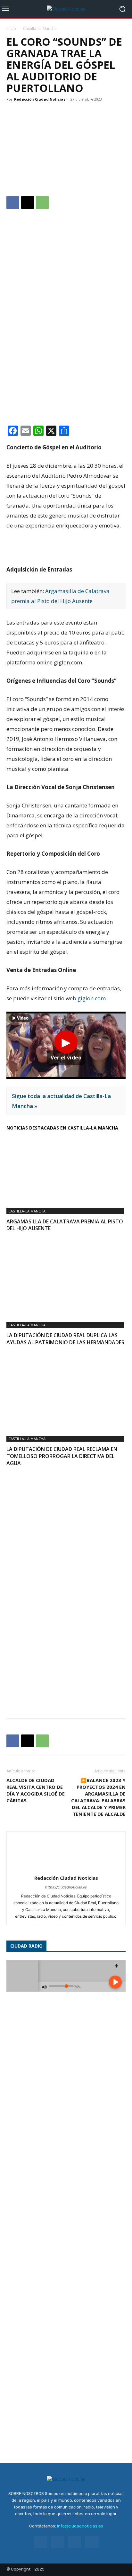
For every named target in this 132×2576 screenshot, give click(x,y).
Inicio (11, 28)
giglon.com (92, 998)
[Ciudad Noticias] (66, 9)
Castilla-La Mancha (40, 28)
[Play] (66, 1045)
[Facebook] (13, 203)
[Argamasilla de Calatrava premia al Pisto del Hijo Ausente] (66, 1169)
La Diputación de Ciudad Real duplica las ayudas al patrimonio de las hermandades (65, 1339)
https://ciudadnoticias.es (66, 1887)
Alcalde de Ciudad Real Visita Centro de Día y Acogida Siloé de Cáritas (36, 1790)
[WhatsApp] (42, 203)
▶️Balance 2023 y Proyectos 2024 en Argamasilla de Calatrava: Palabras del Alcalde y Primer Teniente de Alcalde (98, 1797)
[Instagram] (58, 2542)
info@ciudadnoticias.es (80, 2526)
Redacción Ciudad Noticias (40, 99)
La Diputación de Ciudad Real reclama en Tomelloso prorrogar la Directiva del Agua (62, 1456)
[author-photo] (66, 1869)
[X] (28, 203)
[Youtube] (91, 2542)
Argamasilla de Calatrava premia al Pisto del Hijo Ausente (65, 1225)
